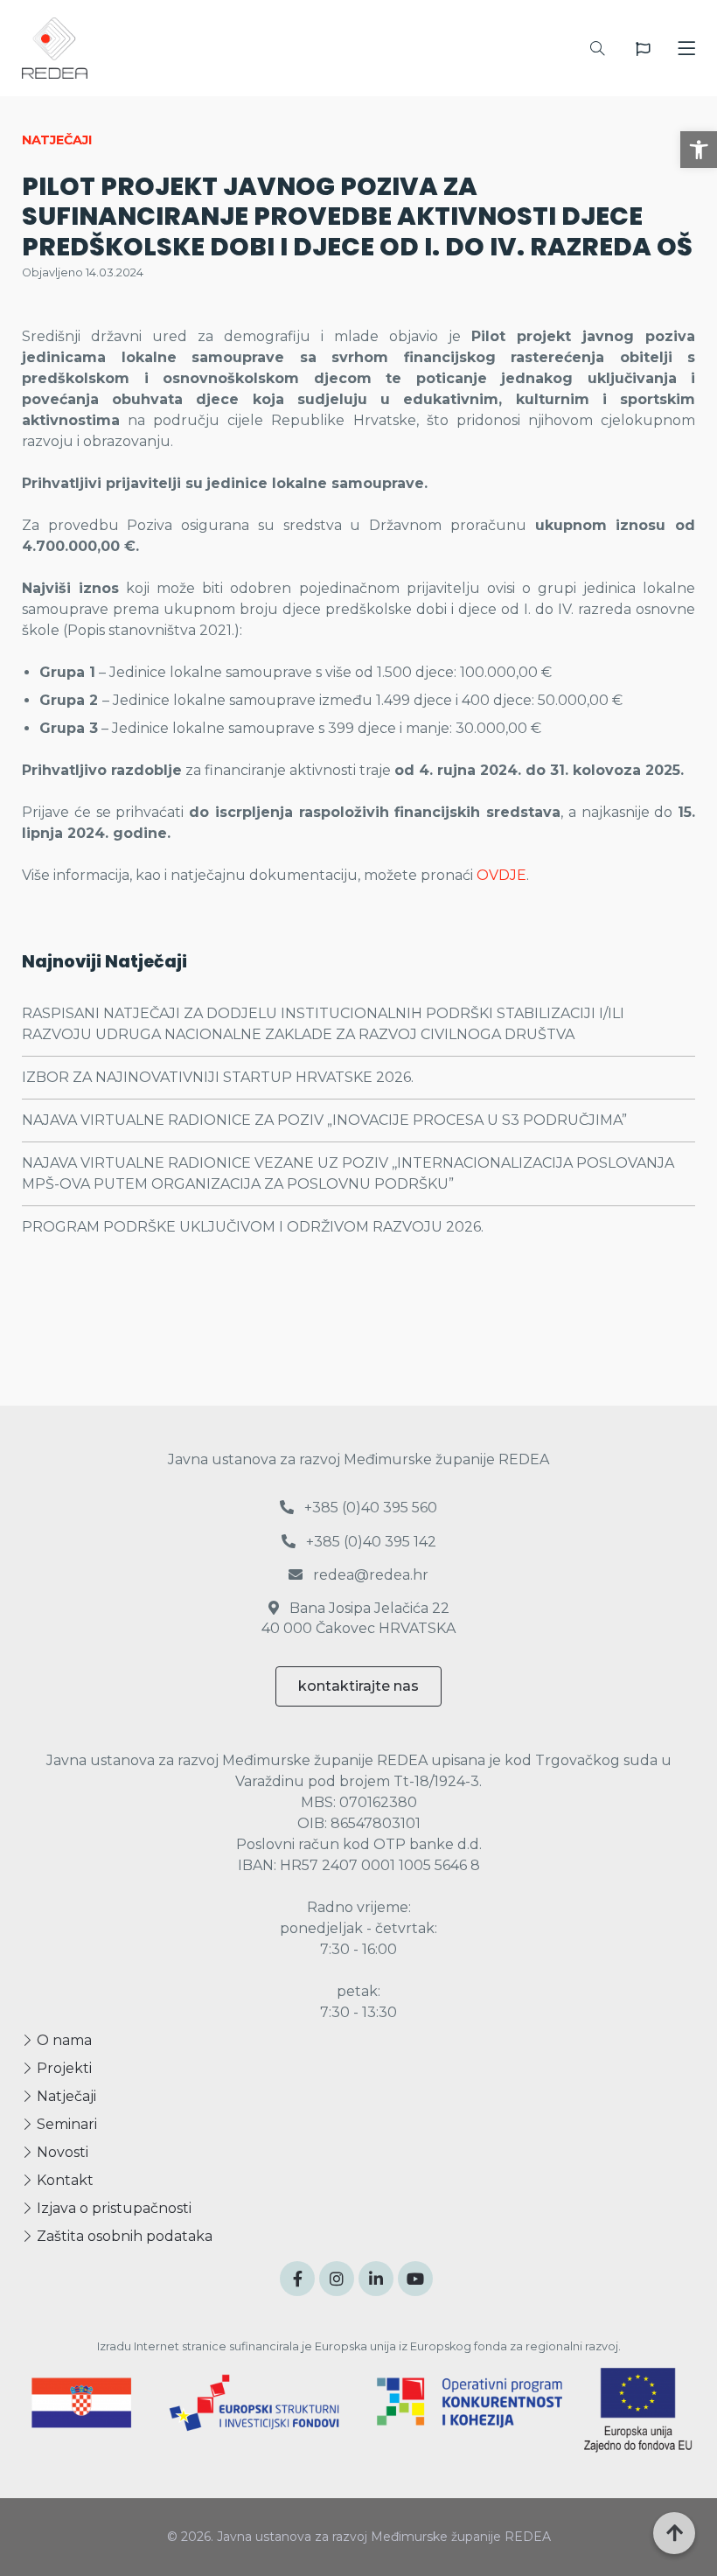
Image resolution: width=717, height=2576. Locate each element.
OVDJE (501, 875)
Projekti (63, 2068)
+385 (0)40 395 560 (369, 1508)
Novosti (61, 2152)
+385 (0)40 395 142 (369, 1542)
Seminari (65, 2124)
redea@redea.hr (369, 1575)
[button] (699, 150)
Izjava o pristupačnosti (112, 2208)
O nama (63, 2040)
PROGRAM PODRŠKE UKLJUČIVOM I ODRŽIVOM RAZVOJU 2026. (253, 1227)
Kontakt (63, 2180)
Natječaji (65, 2096)
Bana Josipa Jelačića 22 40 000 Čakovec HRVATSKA (358, 1618)
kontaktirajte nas (358, 1686)
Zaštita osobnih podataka (123, 2236)
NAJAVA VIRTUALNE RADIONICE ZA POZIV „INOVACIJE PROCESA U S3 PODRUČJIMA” (324, 1120)
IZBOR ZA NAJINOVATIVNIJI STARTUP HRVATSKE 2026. (218, 1077)
